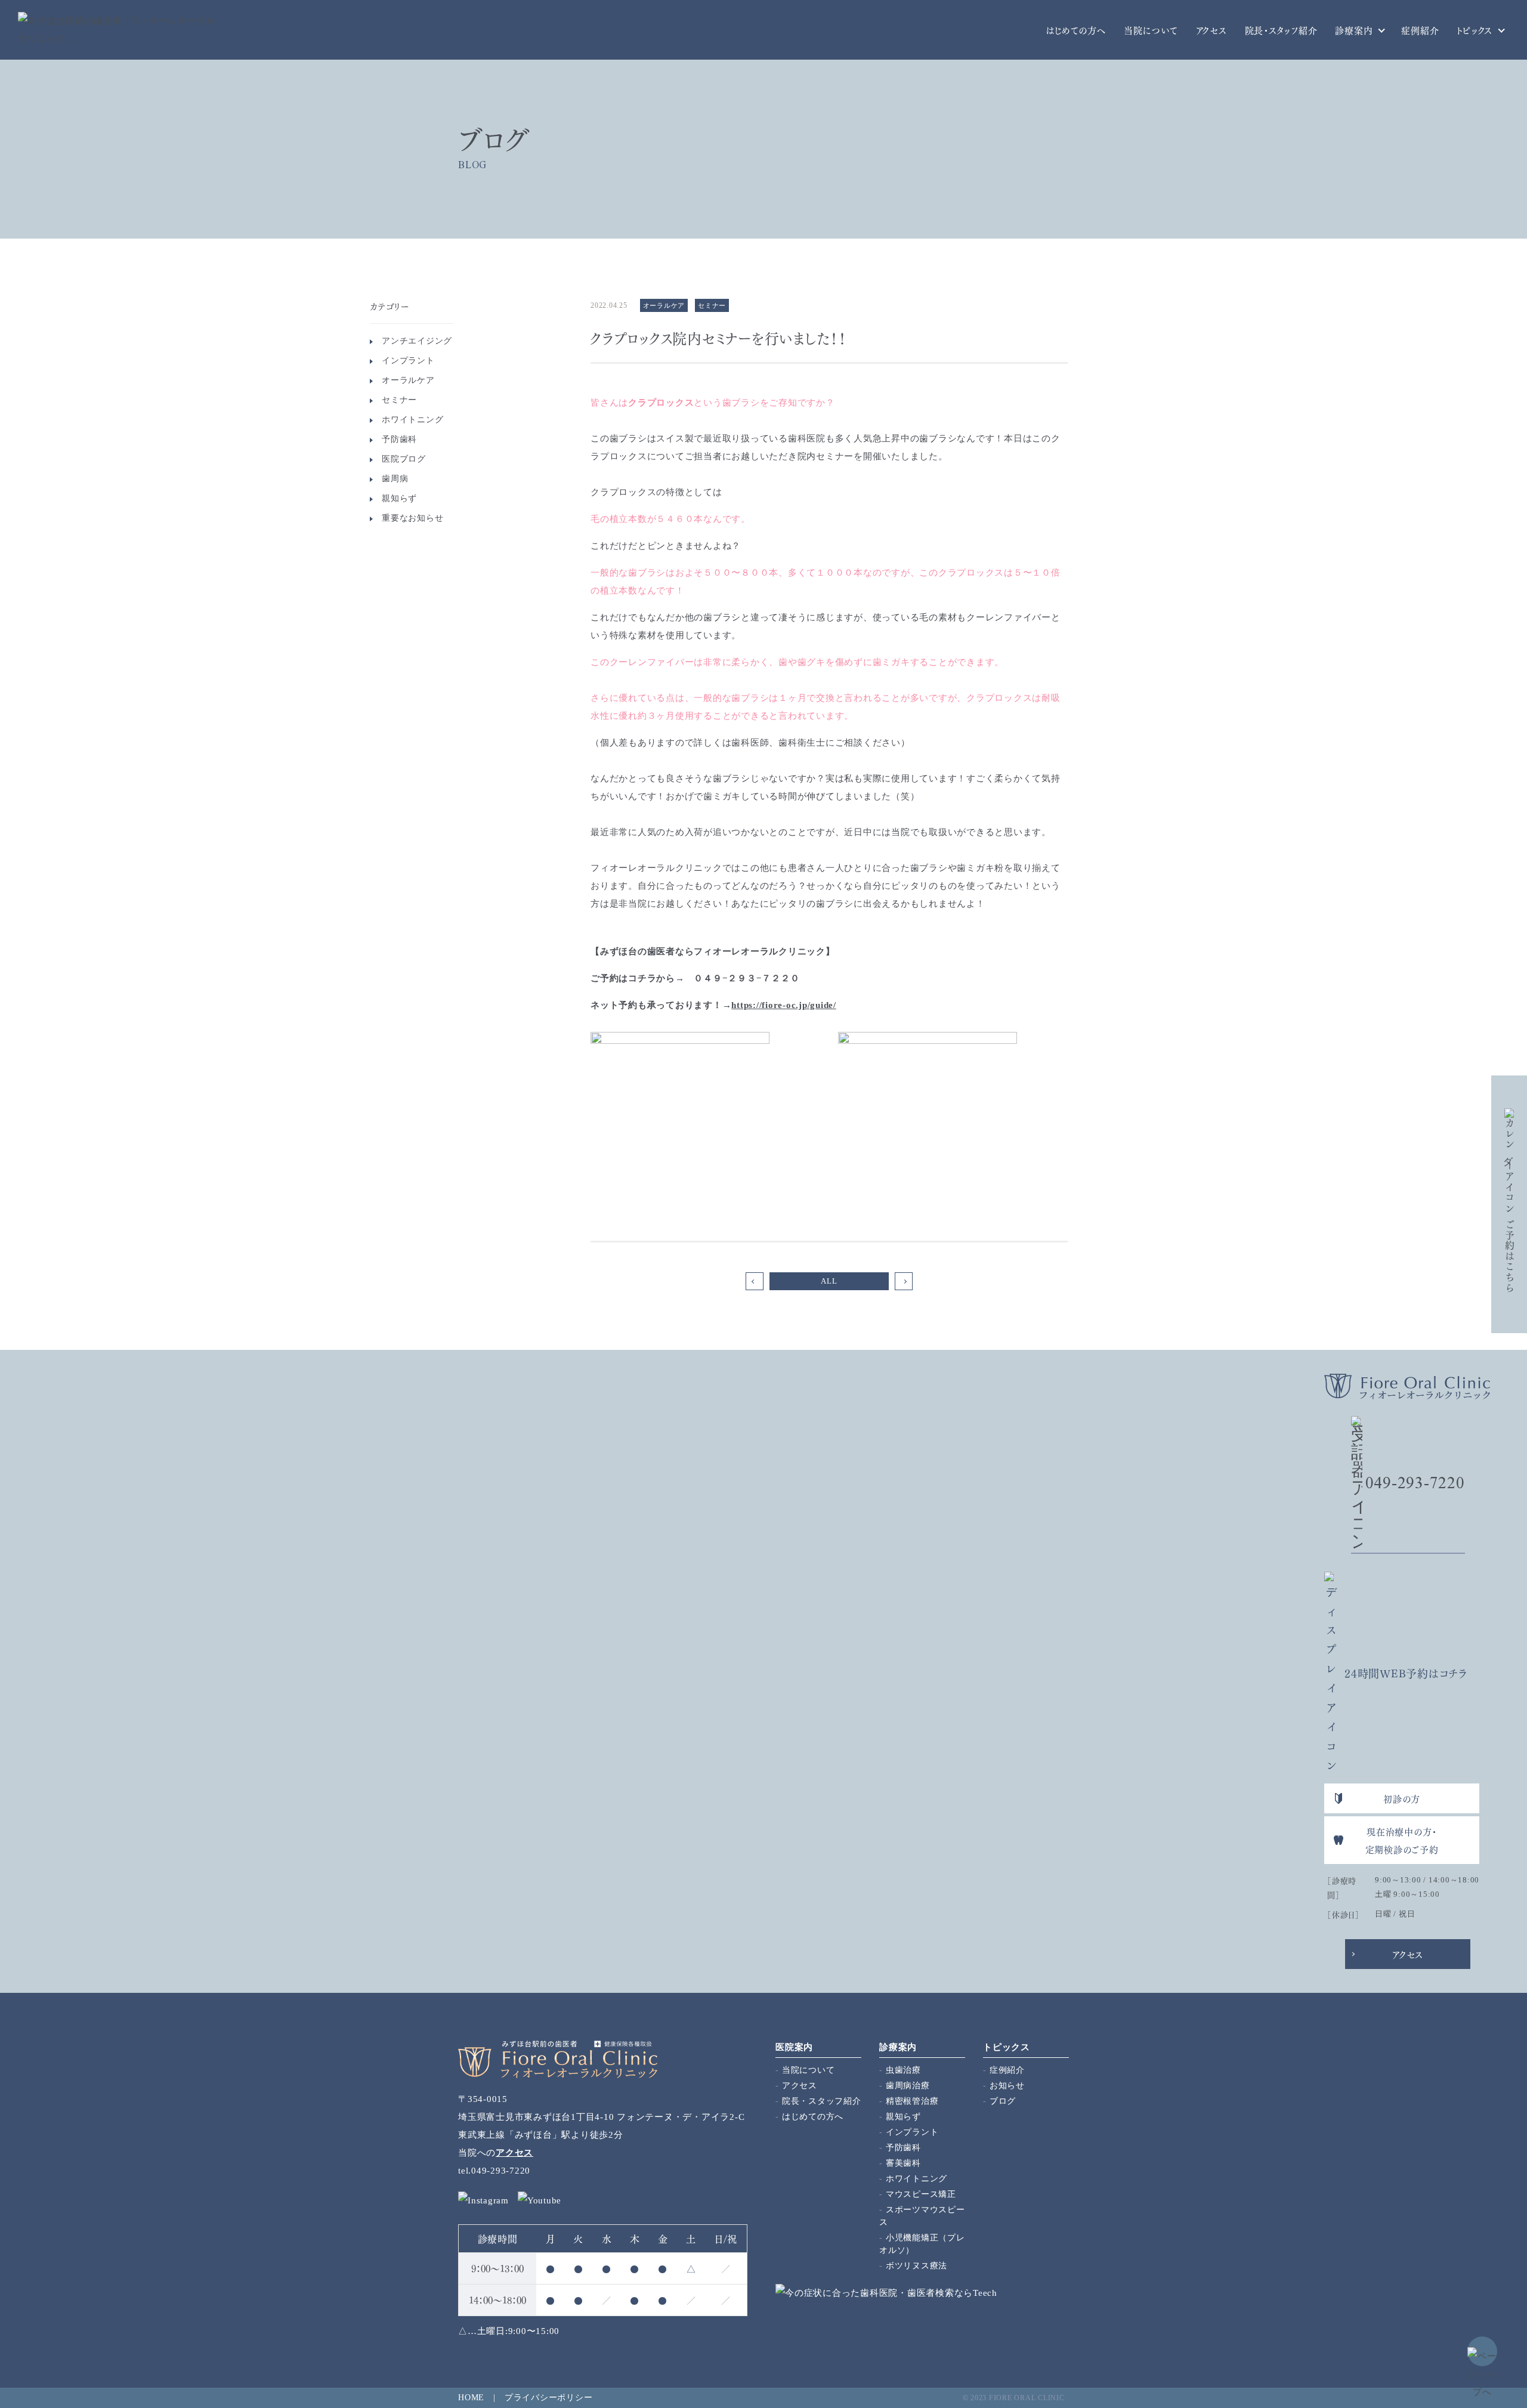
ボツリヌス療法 (916, 2266)
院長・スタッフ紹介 (1281, 30)
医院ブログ (404, 459)
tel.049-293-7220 (494, 2171)
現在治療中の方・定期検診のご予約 (1402, 1840)
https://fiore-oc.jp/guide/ (784, 1005)
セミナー (399, 400)
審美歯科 (903, 2163)
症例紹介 (1420, 30)
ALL (829, 1281)
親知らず (399, 498)
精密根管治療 (912, 2101)
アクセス (1211, 30)
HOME (471, 2398)
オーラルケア (408, 380)
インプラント (408, 361)
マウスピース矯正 (921, 2194)
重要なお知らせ (412, 518)
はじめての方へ (1076, 30)
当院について (1151, 30)
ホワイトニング (412, 420)
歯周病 (395, 479)
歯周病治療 (908, 2086)
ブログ (1003, 2101)
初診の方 (1402, 1798)
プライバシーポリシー (549, 2398)
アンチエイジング (417, 341)
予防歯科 (399, 439)
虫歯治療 (903, 2070)
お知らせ (1007, 2086)
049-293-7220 (1415, 1483)
